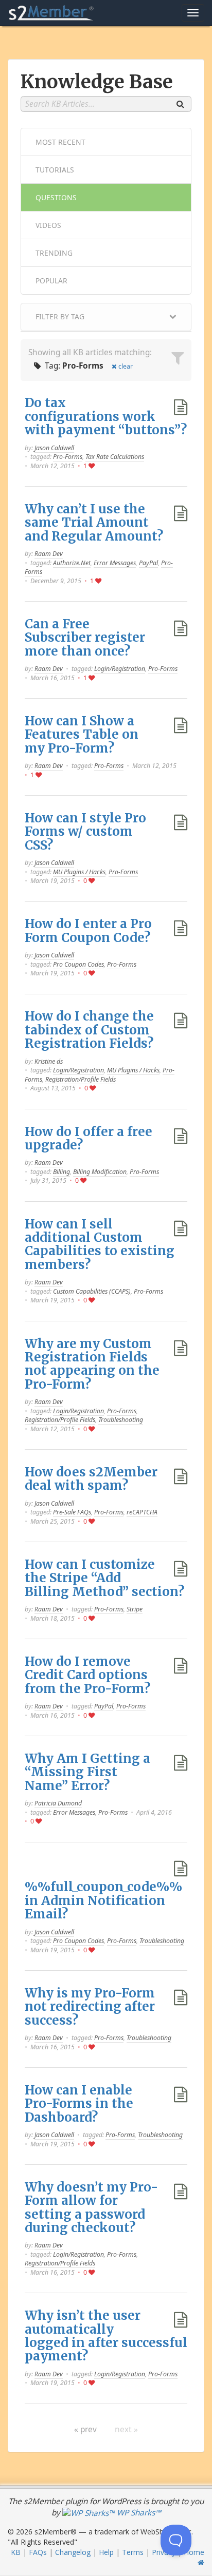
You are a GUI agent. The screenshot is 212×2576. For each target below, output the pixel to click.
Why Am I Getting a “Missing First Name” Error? (87, 1772)
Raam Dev (49, 554)
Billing (61, 1172)
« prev (85, 2429)
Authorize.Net (72, 563)
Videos (48, 225)
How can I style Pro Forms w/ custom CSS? (85, 832)
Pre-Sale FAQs (72, 1512)
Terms (133, 2552)
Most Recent (60, 142)
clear (126, 366)
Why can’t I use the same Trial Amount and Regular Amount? (94, 523)
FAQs (38, 2552)
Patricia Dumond (58, 1803)
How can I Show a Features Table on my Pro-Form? (82, 735)
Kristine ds (49, 1061)
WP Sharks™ (138, 2513)
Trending (54, 253)
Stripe (135, 1609)
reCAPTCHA (142, 1512)
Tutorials (55, 170)
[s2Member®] (51, 13)
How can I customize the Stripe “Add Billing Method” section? (104, 1578)
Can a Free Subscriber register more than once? (85, 638)
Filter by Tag (60, 316)
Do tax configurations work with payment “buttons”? (106, 416)
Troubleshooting (121, 1420)
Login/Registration (120, 669)
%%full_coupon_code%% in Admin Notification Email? (103, 1900)
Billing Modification (100, 1172)
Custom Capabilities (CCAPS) (92, 1291)
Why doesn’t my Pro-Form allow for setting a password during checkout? (91, 2207)
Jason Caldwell (54, 448)
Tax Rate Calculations (115, 457)
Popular (51, 281)
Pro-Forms (68, 457)
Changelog (73, 2552)
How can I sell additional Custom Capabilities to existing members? (100, 1244)
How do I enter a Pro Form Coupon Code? (88, 930)
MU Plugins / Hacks (79, 872)
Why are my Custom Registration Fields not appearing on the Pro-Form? (92, 1364)
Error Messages (115, 563)
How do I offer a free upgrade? (89, 1138)
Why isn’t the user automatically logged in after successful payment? (106, 2336)
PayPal (148, 563)
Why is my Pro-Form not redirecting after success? (90, 2007)
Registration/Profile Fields (81, 1079)
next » (126, 2429)
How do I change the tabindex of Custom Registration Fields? (89, 1030)
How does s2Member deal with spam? (91, 1479)
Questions (56, 197)
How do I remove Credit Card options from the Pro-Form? (87, 1675)
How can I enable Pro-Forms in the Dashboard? (79, 2104)
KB (16, 2552)
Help (106, 2552)
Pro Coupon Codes (78, 964)
